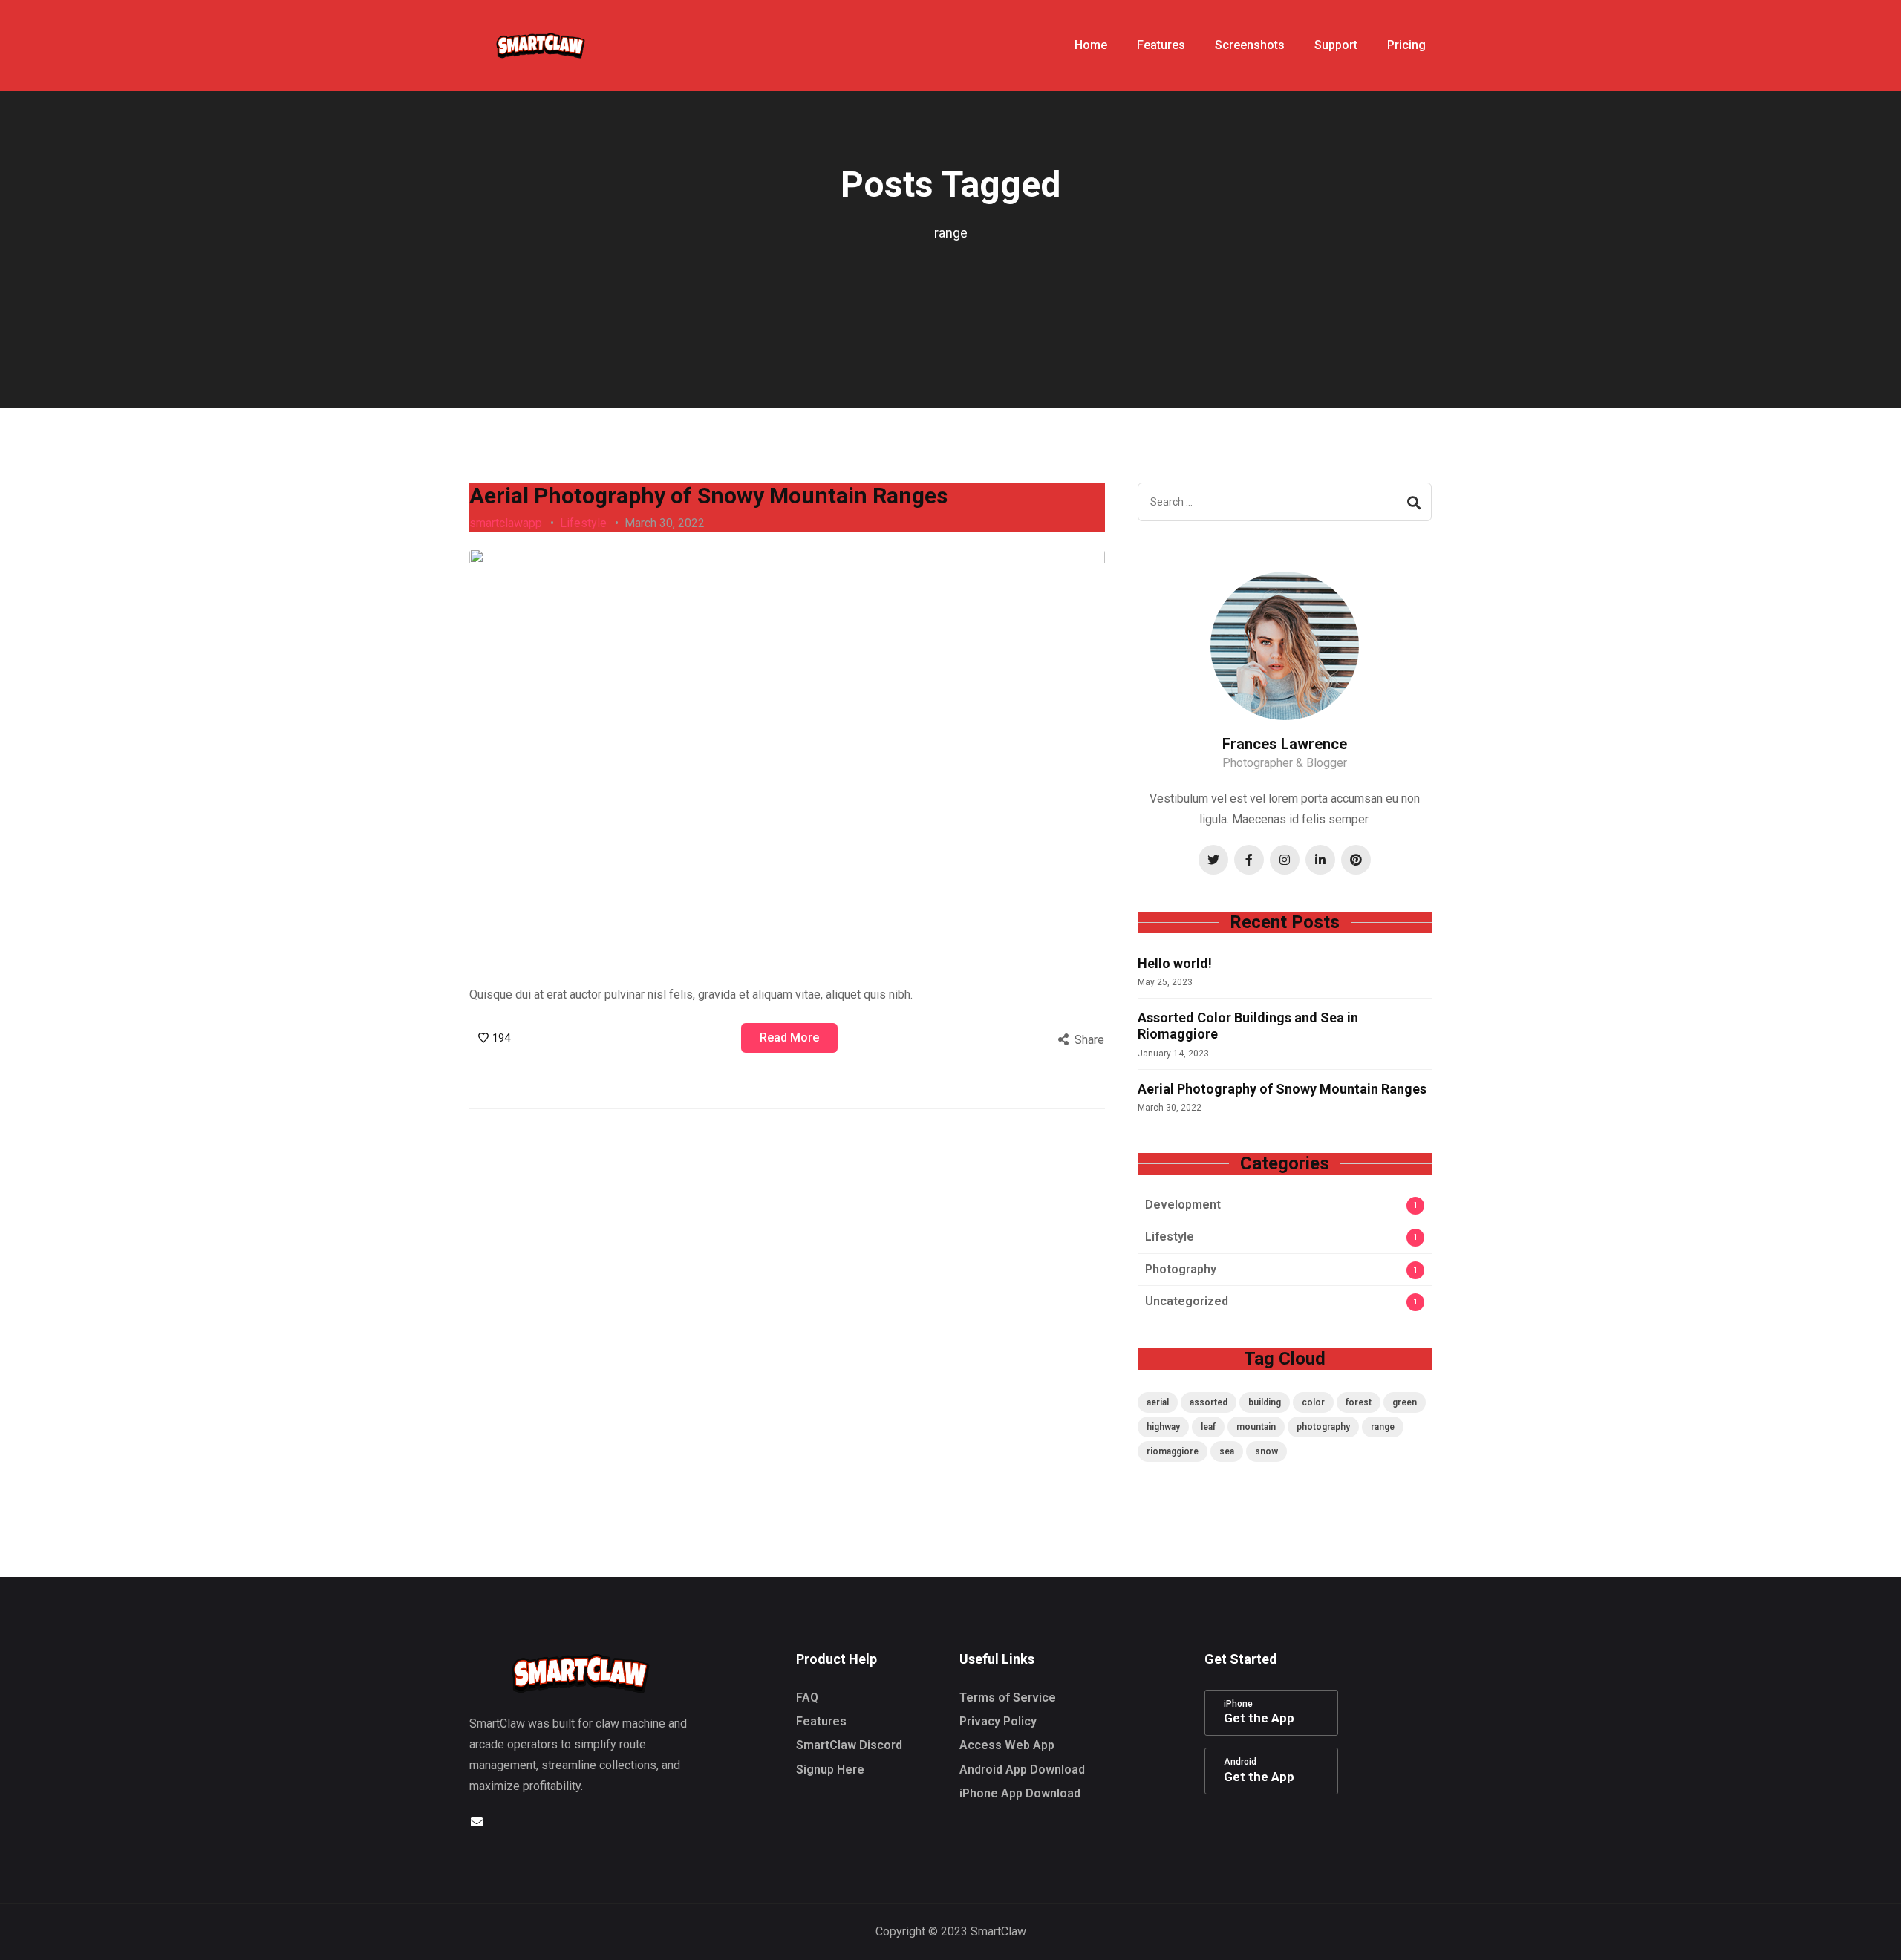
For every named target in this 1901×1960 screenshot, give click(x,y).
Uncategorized (1187, 1301)
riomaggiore (1173, 1451)
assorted (1209, 1402)
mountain (1256, 1427)
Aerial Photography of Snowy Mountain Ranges (708, 496)
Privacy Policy (998, 1721)
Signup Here (830, 1770)
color (1313, 1402)
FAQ (807, 1698)
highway (1163, 1427)
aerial (1158, 1402)
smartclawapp (506, 523)
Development (1183, 1205)
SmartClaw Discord (849, 1745)
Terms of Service (1008, 1698)
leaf (1208, 1427)
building (1265, 1402)
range (1383, 1427)
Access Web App (1007, 1745)
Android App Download (1022, 1770)
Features (821, 1721)
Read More (789, 1038)
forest (1359, 1402)
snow (1266, 1451)
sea (1227, 1451)
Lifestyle (583, 523)
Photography (1181, 1269)
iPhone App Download (1020, 1793)
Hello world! (1175, 963)
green (1405, 1402)
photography (1323, 1427)
